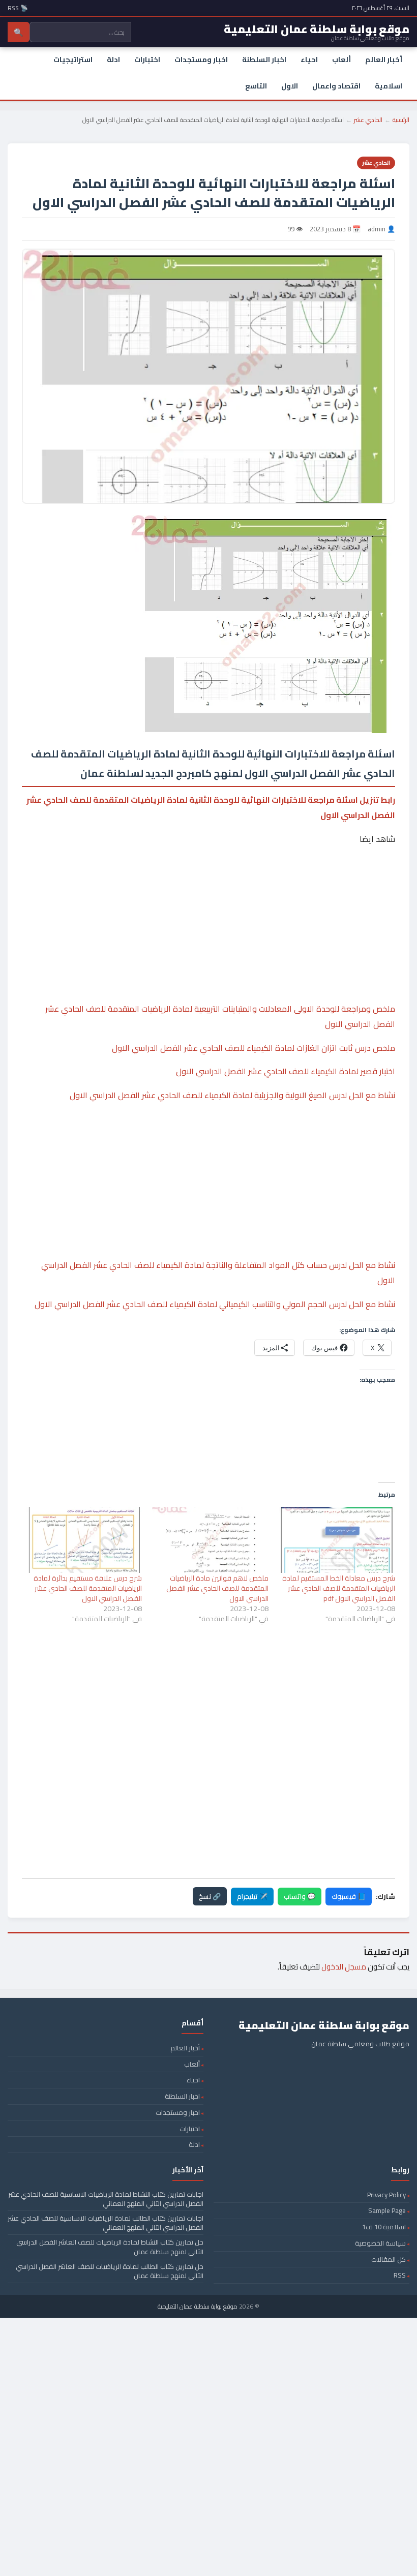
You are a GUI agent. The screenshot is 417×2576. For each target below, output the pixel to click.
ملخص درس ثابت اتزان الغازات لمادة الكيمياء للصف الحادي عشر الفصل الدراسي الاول (254, 1048)
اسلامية (389, 86)
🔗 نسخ (210, 1896)
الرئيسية (401, 120)
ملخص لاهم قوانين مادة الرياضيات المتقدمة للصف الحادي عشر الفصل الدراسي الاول (217, 1588)
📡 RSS (18, 8)
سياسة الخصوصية (380, 2243)
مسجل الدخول (344, 1967)
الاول (290, 86)
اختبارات (147, 59)
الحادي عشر (368, 120)
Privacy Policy (386, 2195)
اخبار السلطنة (264, 59)
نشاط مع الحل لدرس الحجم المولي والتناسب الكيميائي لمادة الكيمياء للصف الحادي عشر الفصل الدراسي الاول (215, 1304)
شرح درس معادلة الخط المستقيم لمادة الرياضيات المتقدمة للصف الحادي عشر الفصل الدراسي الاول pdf (339, 1588)
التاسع (256, 86)
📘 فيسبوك (349, 1896)
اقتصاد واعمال (336, 86)
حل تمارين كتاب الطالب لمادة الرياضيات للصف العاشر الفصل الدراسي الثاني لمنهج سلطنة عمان (110, 2271)
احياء (309, 59)
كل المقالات (389, 2259)
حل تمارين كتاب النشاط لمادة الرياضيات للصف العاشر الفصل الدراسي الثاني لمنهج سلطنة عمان (110, 2247)
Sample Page (387, 2210)
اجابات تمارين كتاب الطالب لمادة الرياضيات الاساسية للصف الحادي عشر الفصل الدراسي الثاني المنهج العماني (106, 2223)
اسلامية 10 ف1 (384, 2227)
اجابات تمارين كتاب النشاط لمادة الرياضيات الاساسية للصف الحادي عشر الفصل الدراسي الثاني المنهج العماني (106, 2199)
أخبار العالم (384, 59)
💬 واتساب (300, 1896)
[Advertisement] (208, 893)
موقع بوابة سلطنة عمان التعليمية (198, 2306)
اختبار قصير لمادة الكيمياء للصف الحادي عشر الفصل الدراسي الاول (286, 1071)
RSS (400, 2275)
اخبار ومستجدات (201, 59)
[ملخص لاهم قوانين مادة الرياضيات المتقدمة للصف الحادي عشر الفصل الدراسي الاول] (210, 1540)
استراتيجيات (73, 59)
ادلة (113, 59)
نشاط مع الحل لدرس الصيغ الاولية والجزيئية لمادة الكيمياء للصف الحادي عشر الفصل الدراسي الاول (232, 1095)
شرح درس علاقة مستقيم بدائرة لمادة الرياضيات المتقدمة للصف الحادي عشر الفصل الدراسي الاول (88, 1588)
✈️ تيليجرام (252, 1896)
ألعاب (341, 59)
